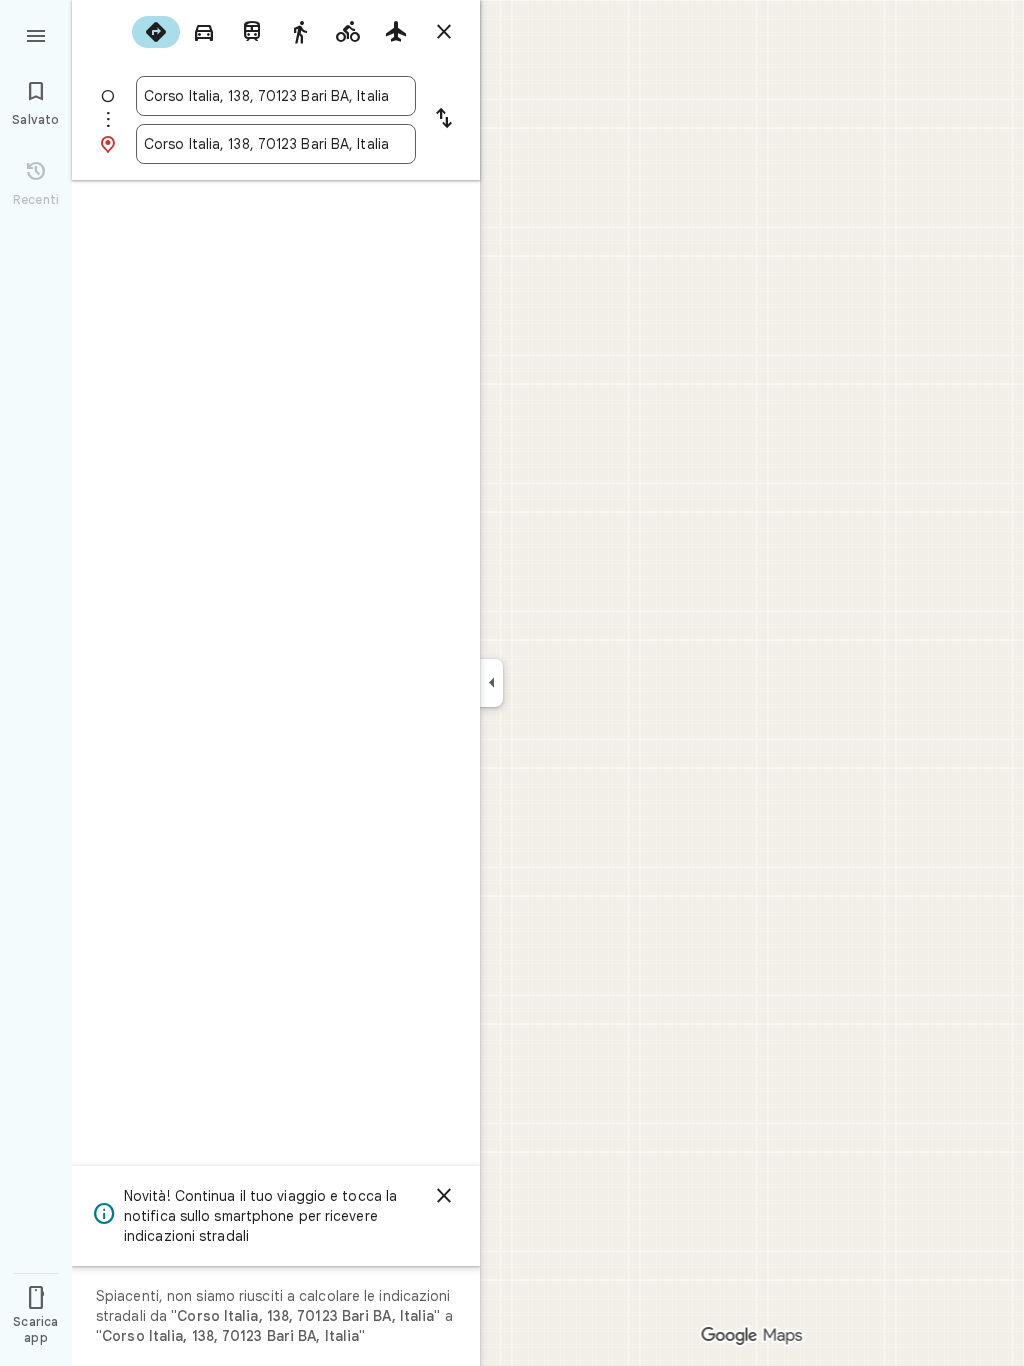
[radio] (156, 32)
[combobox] (276, 96)
